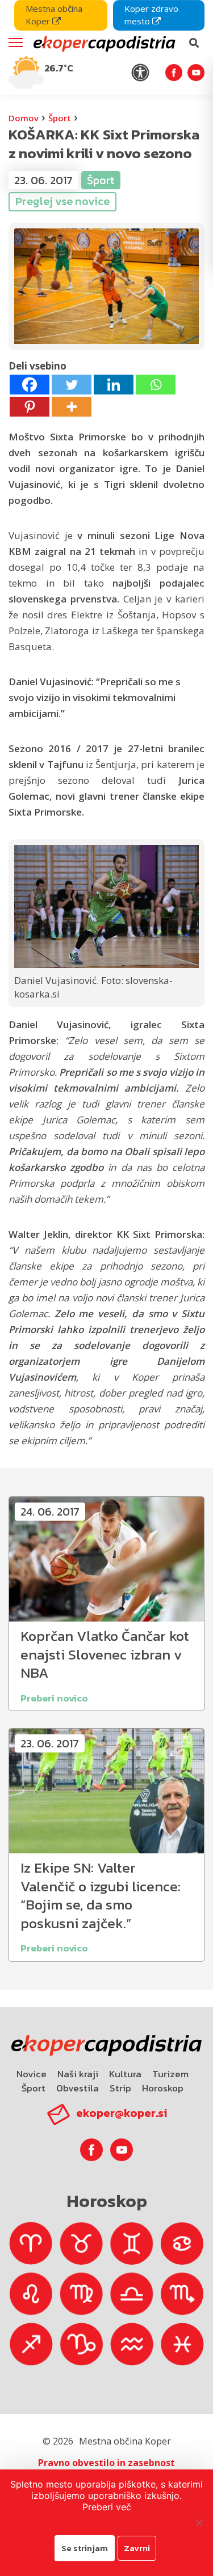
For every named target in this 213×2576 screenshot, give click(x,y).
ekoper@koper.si (122, 2113)
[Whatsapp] (156, 385)
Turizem (170, 2074)
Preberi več (107, 2507)
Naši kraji (78, 2074)
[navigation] (106, 47)
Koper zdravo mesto (151, 15)
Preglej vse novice (62, 201)
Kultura (125, 2074)
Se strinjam (85, 2548)
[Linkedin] (114, 385)
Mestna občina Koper (54, 15)
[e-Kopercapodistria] (103, 43)
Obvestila (78, 2088)
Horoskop (163, 2088)
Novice (32, 2074)
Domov (24, 118)
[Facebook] (30, 385)
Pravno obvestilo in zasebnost (106, 2463)
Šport (60, 118)
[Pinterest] (30, 407)
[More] (72, 407)
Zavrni (137, 2548)
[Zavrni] (199, 2523)
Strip (120, 2088)
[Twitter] (72, 385)
